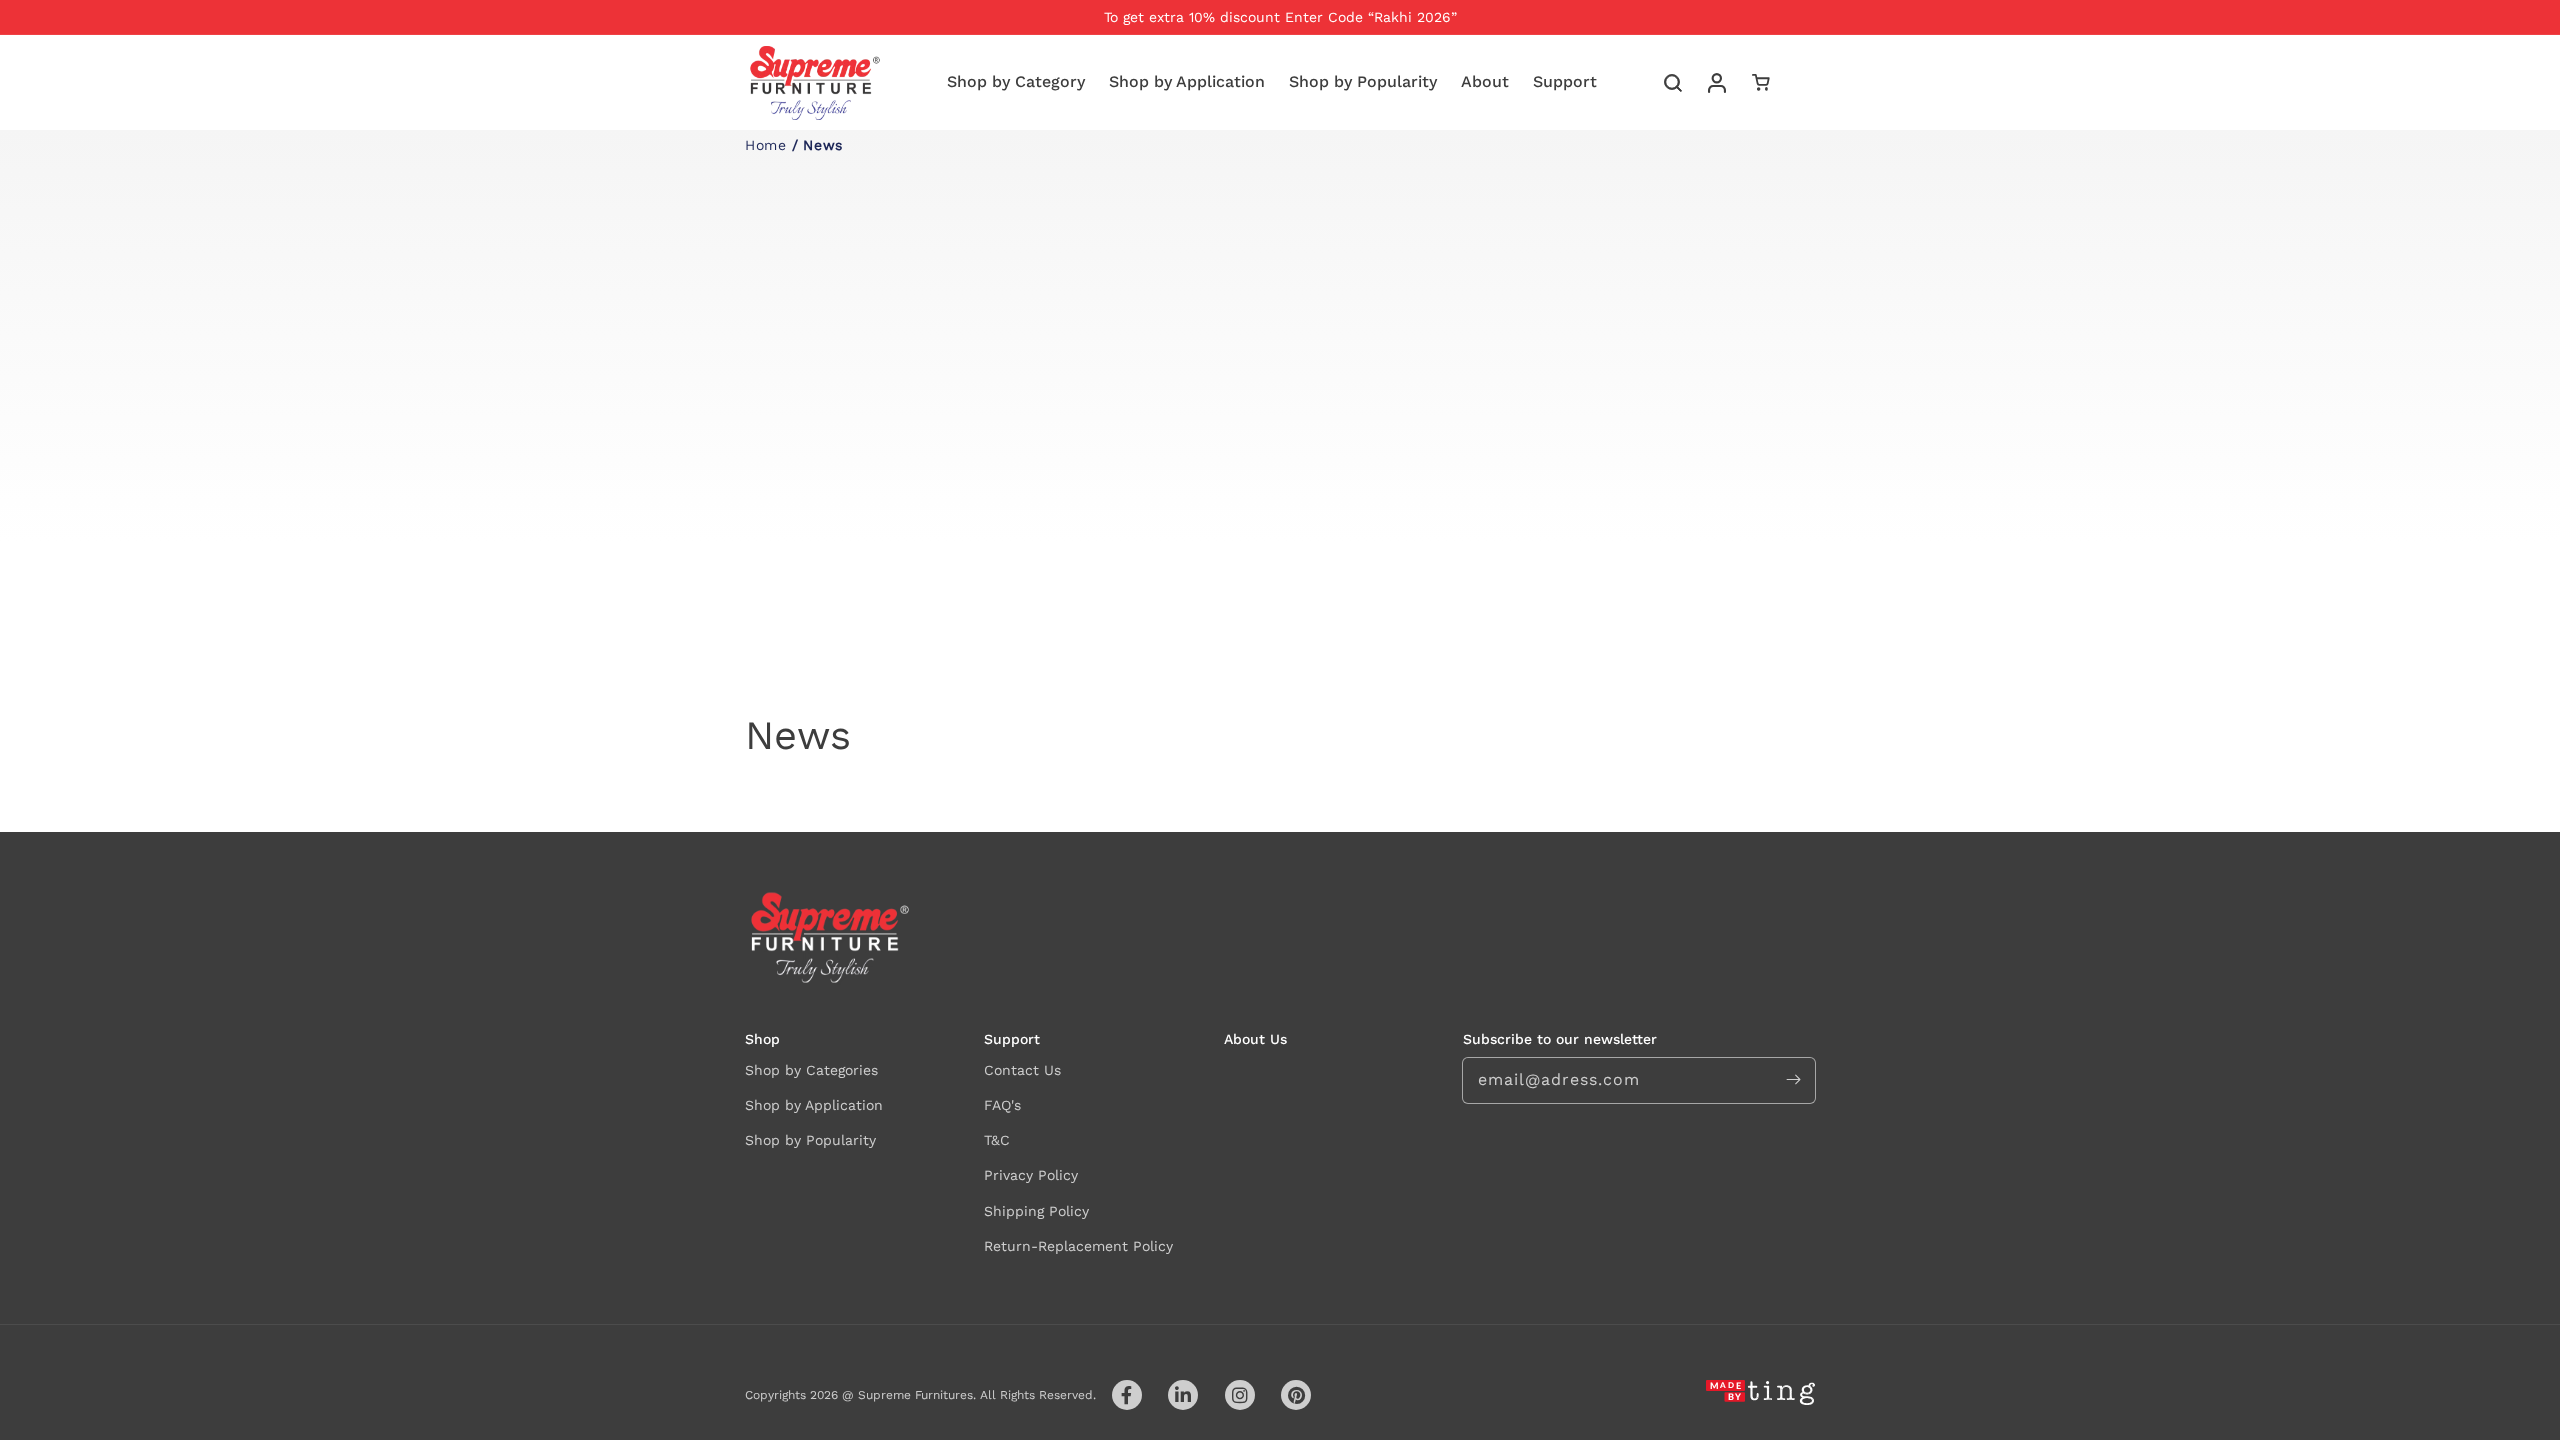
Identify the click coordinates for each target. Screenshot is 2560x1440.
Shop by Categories (811, 1070)
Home (765, 145)
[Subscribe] (1793, 1080)
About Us (1255, 1039)
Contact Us (1022, 1070)
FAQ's (1002, 1105)
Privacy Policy (1031, 1175)
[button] (1673, 83)
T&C (997, 1140)
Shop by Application (814, 1105)
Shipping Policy (1036, 1211)
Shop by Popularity (810, 1140)
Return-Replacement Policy (1078, 1246)
